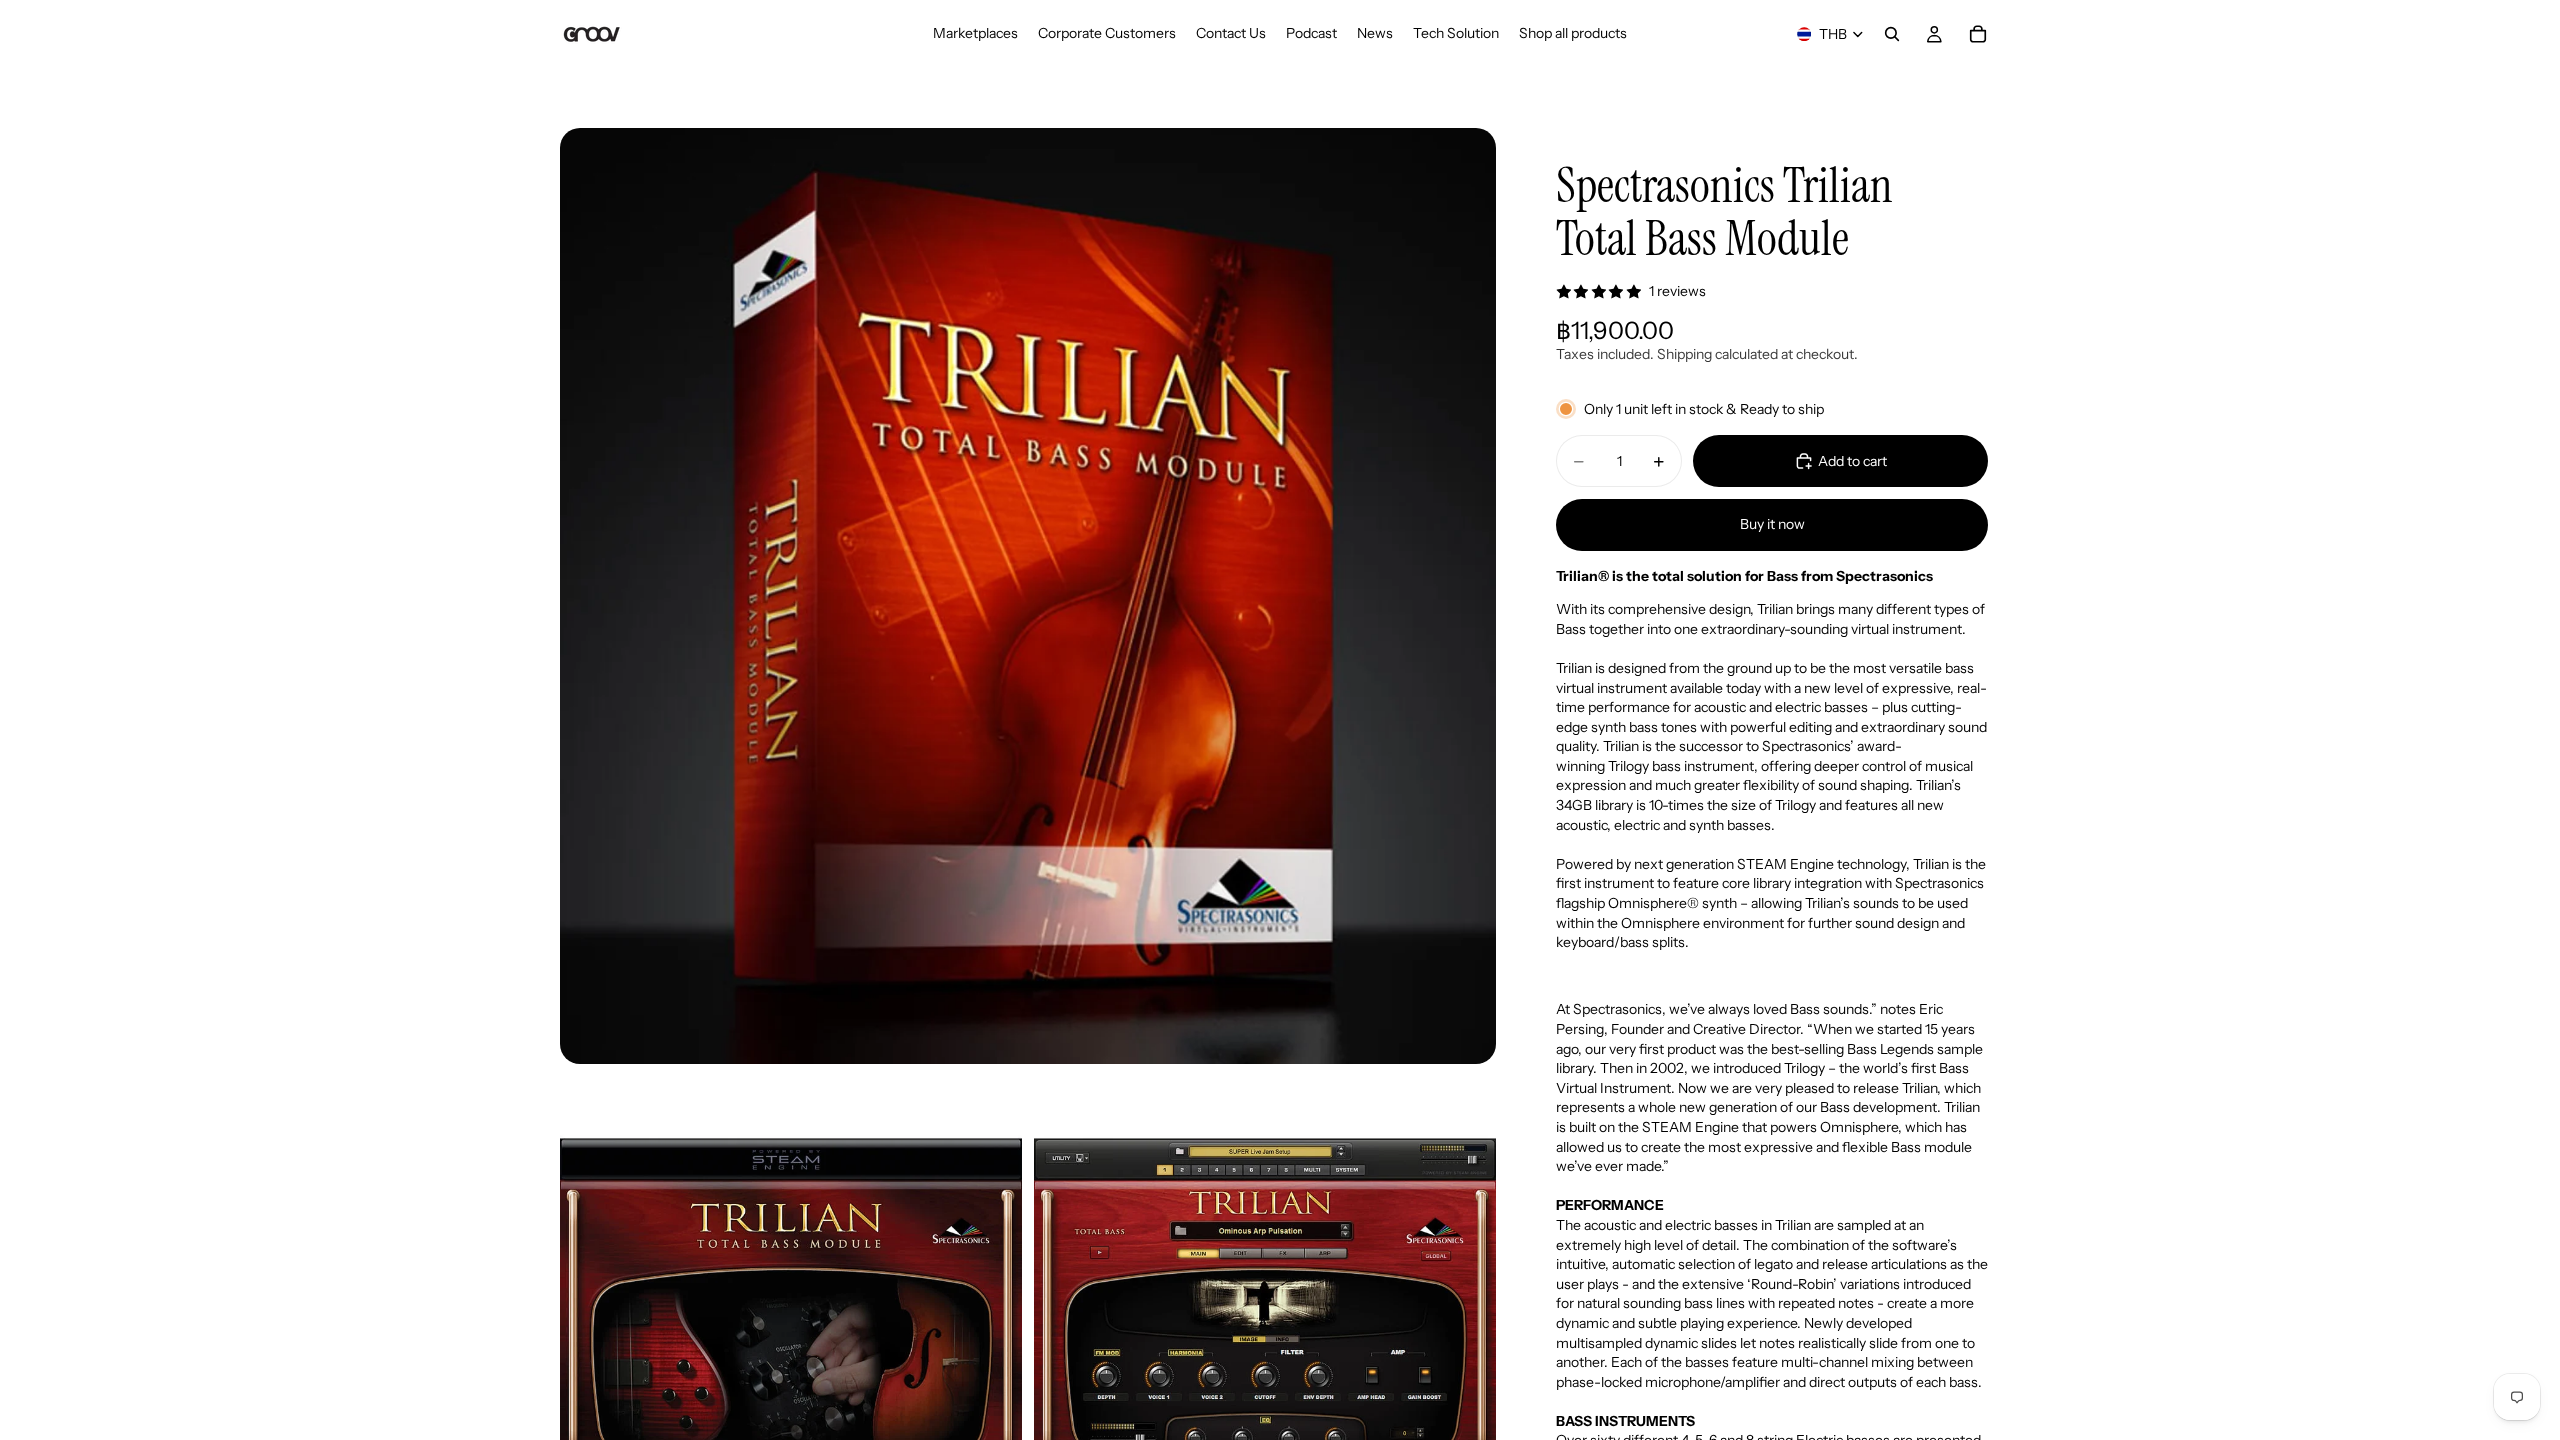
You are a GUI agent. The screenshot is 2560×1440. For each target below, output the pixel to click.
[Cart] (1978, 34)
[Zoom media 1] (1028, 596)
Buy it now (1772, 524)
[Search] (1892, 34)
